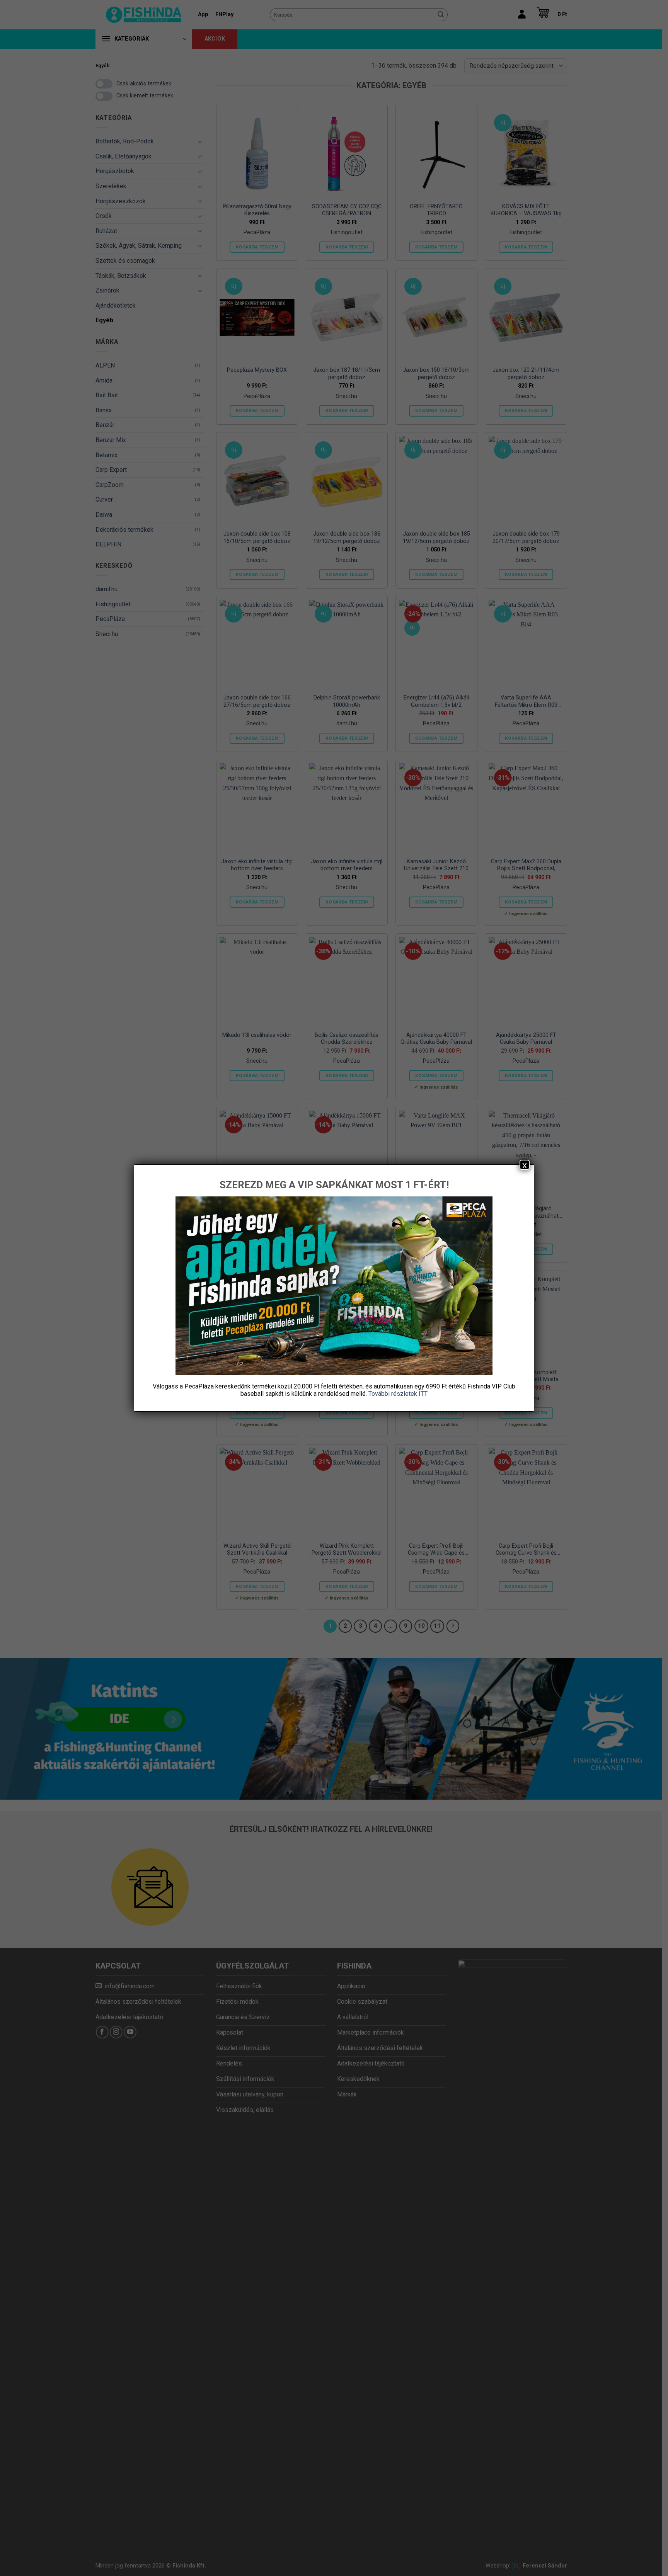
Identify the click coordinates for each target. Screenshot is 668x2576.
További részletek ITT (398, 1394)
